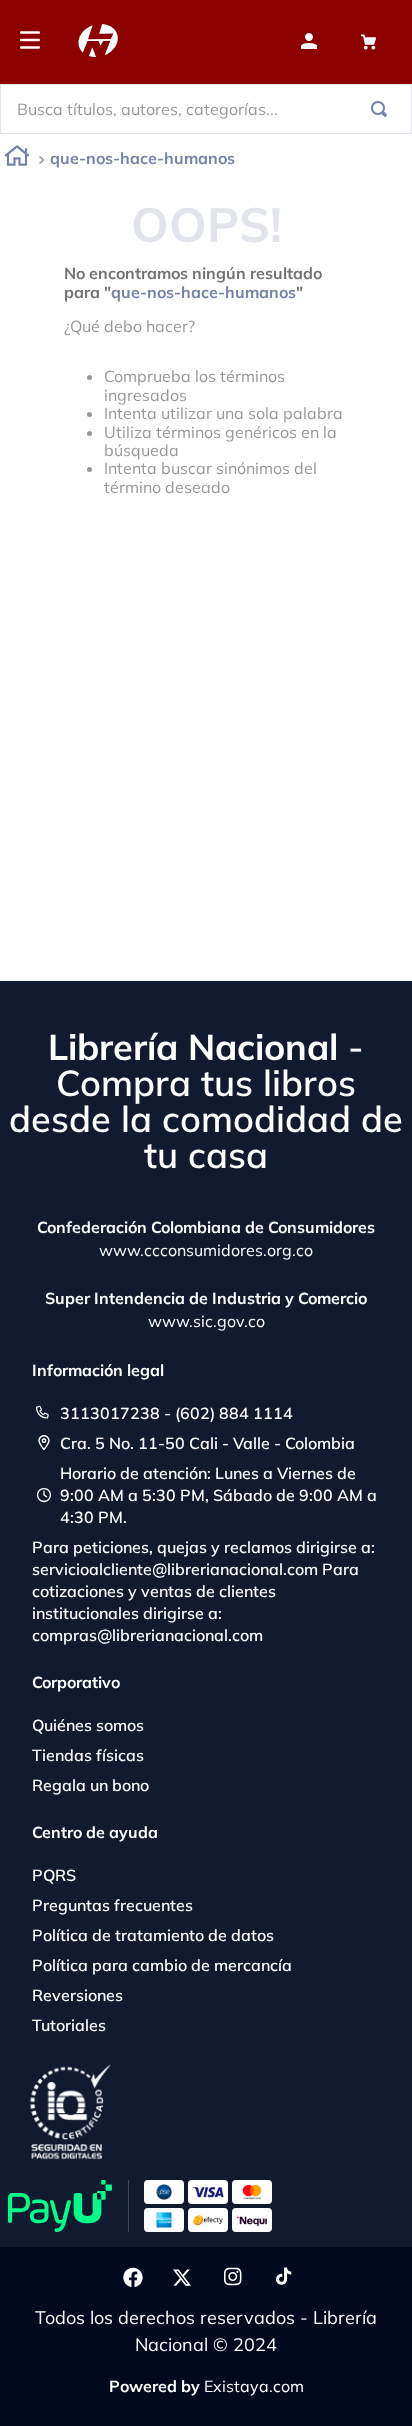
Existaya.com (254, 2386)
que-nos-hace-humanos (142, 158)
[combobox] (206, 109)
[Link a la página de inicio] (17, 159)
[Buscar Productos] (383, 109)
